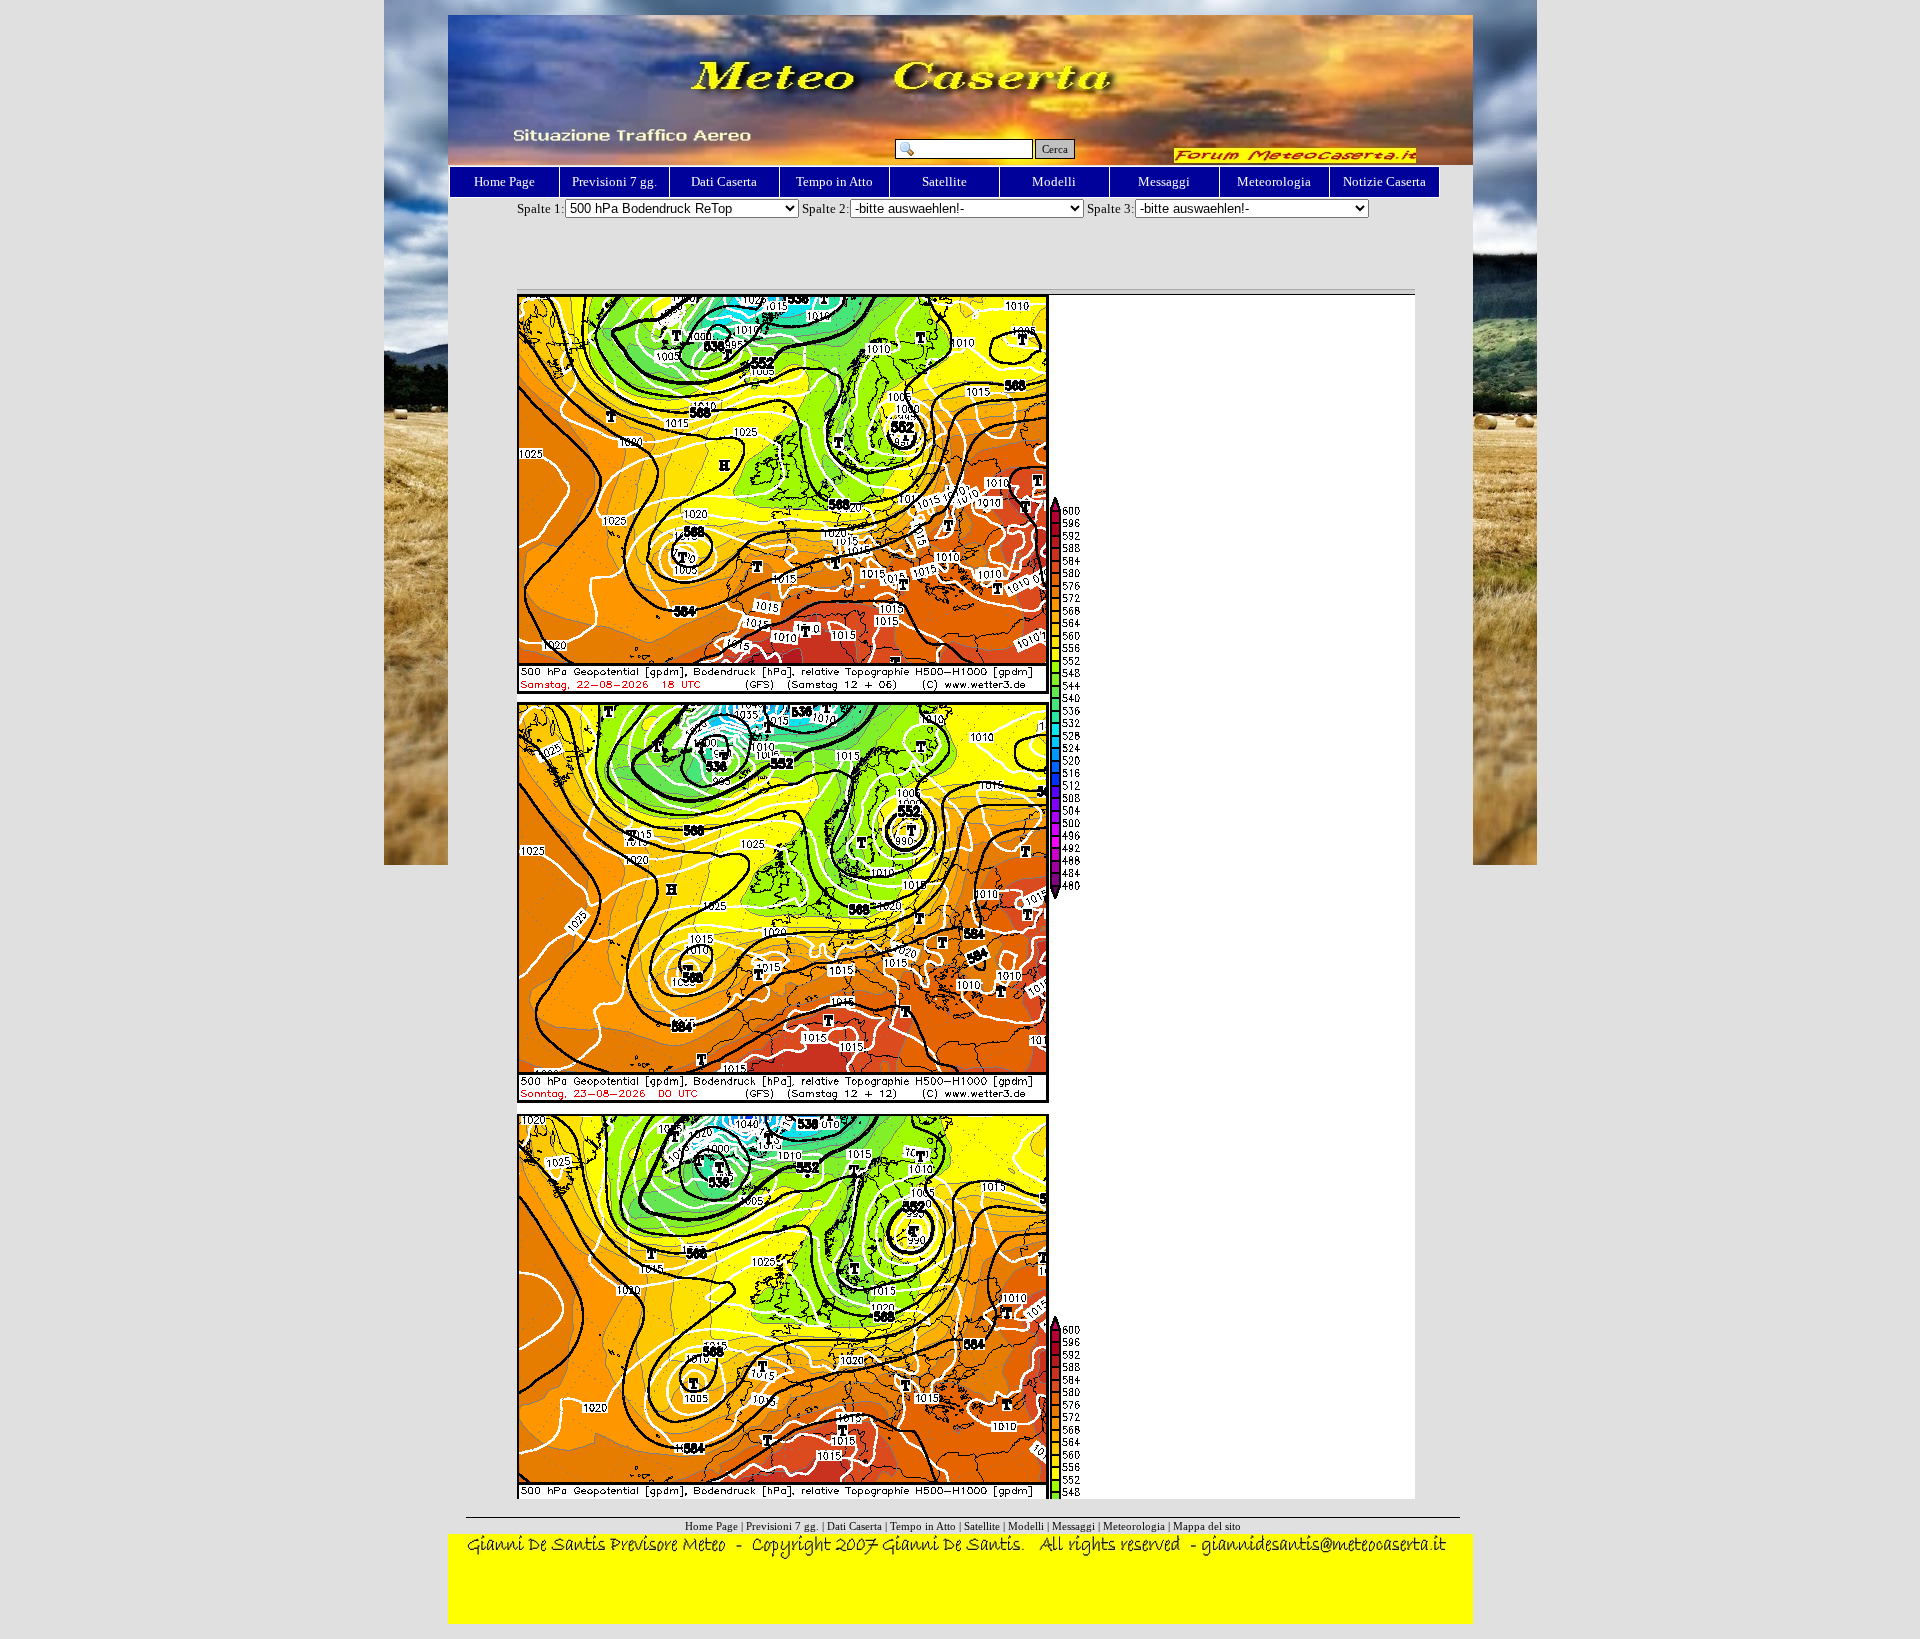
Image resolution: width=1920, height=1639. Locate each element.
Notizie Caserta (1384, 181)
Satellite (944, 181)
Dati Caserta (724, 181)
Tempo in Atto (834, 181)
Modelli (1054, 181)
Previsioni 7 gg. (614, 181)
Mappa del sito (1207, 1526)
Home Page (504, 181)
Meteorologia (1274, 181)
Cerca (1055, 149)
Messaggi (1164, 181)
